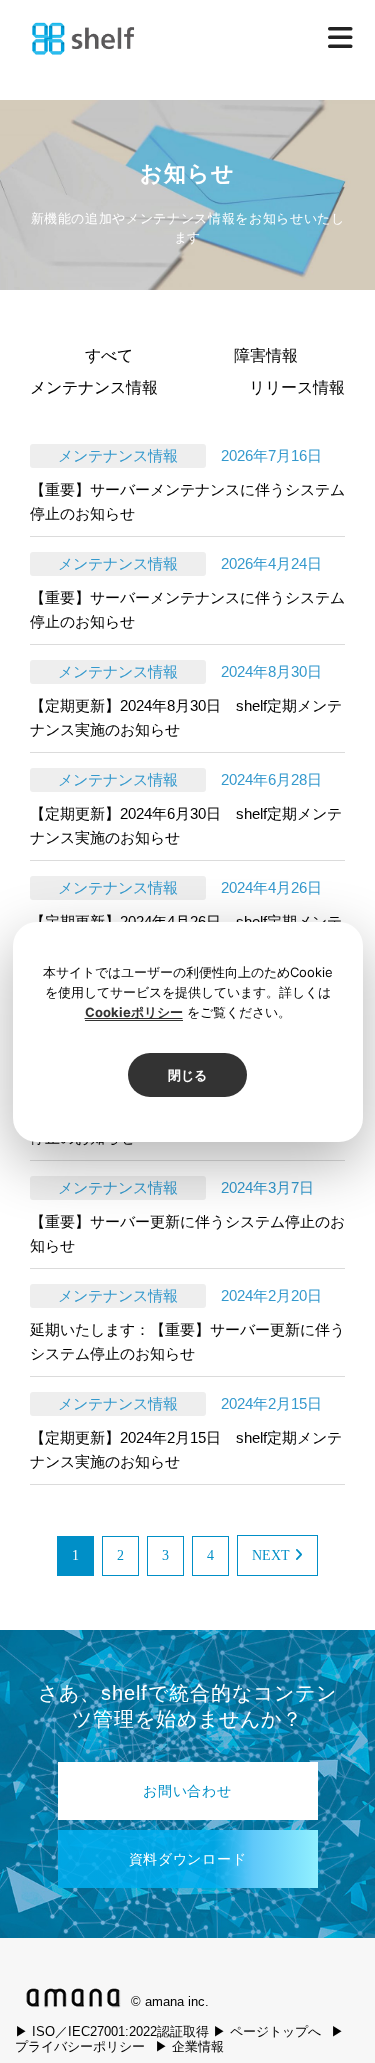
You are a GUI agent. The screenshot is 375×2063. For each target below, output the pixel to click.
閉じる (187, 1075)
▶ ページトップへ (267, 2031)
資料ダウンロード (188, 1859)
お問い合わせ (187, 1791)
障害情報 (266, 355)
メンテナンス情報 (94, 387)
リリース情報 (297, 387)
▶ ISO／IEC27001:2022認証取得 (112, 2031)
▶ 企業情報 (189, 2046)
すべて (109, 355)
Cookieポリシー (134, 1012)
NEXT (273, 1555)
